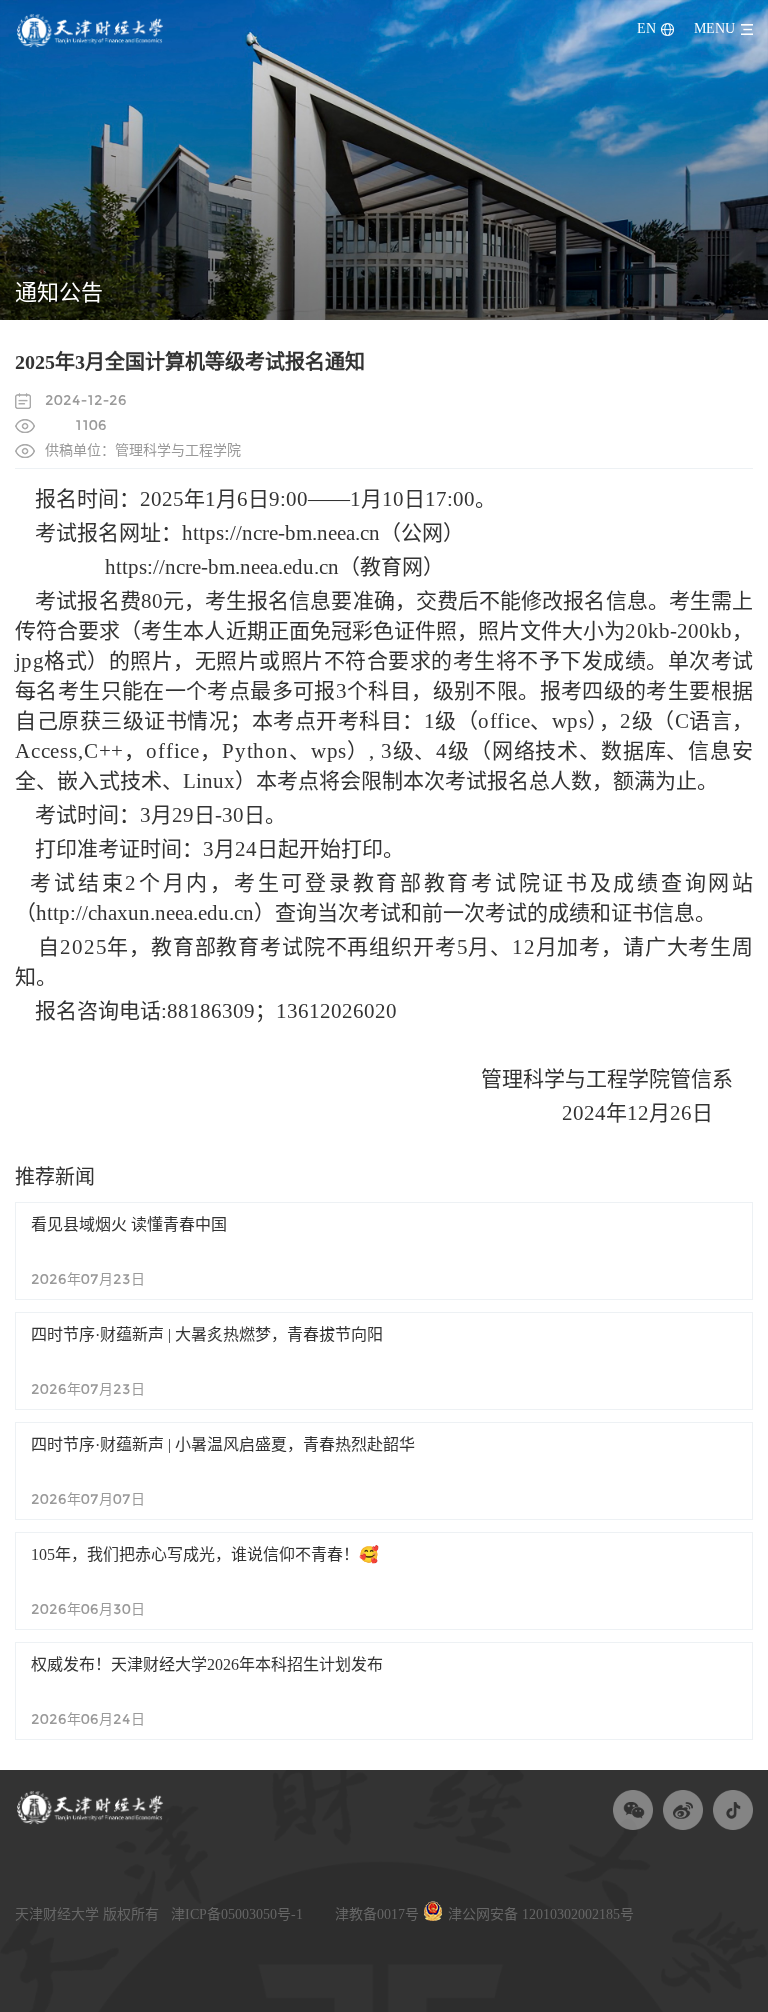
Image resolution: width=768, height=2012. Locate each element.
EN (646, 29)
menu (714, 29)
